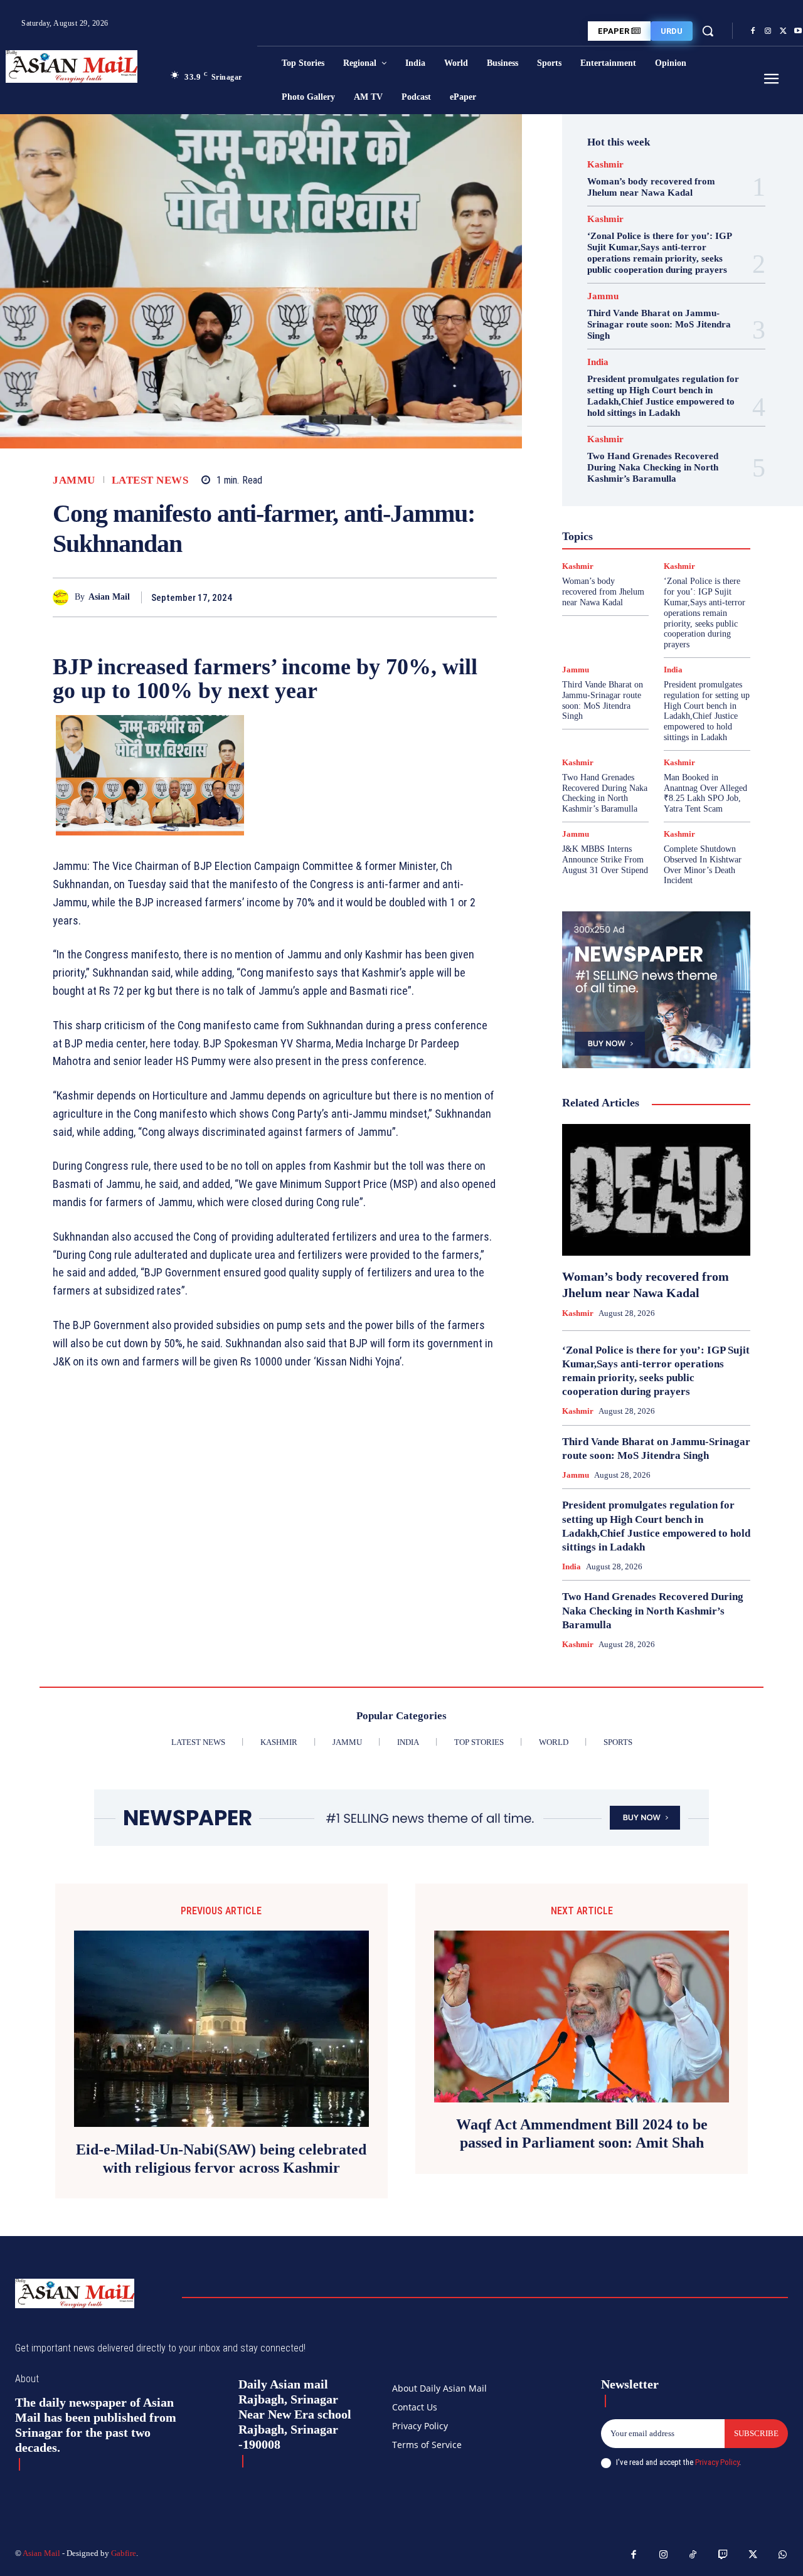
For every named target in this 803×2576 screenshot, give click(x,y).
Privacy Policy (717, 2462)
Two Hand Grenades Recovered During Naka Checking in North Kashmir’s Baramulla (653, 467)
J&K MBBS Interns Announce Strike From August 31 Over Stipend (605, 860)
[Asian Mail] (64, 597)
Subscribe (756, 2433)
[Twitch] (723, 2555)
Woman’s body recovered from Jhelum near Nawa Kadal (651, 187)
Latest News (150, 480)
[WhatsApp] (484, 597)
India (598, 362)
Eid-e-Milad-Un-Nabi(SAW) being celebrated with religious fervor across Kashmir (221, 2159)
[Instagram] (768, 31)
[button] (708, 31)
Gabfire (124, 2553)
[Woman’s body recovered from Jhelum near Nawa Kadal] (656, 1190)
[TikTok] (693, 2555)
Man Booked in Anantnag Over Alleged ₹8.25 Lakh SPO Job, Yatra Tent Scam (705, 793)
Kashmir (605, 165)
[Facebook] (753, 31)
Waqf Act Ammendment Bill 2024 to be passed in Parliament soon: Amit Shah (582, 2133)
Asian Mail (109, 597)
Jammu (74, 480)
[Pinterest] (455, 597)
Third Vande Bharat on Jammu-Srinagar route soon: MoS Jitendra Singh (659, 324)
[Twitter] (783, 31)
